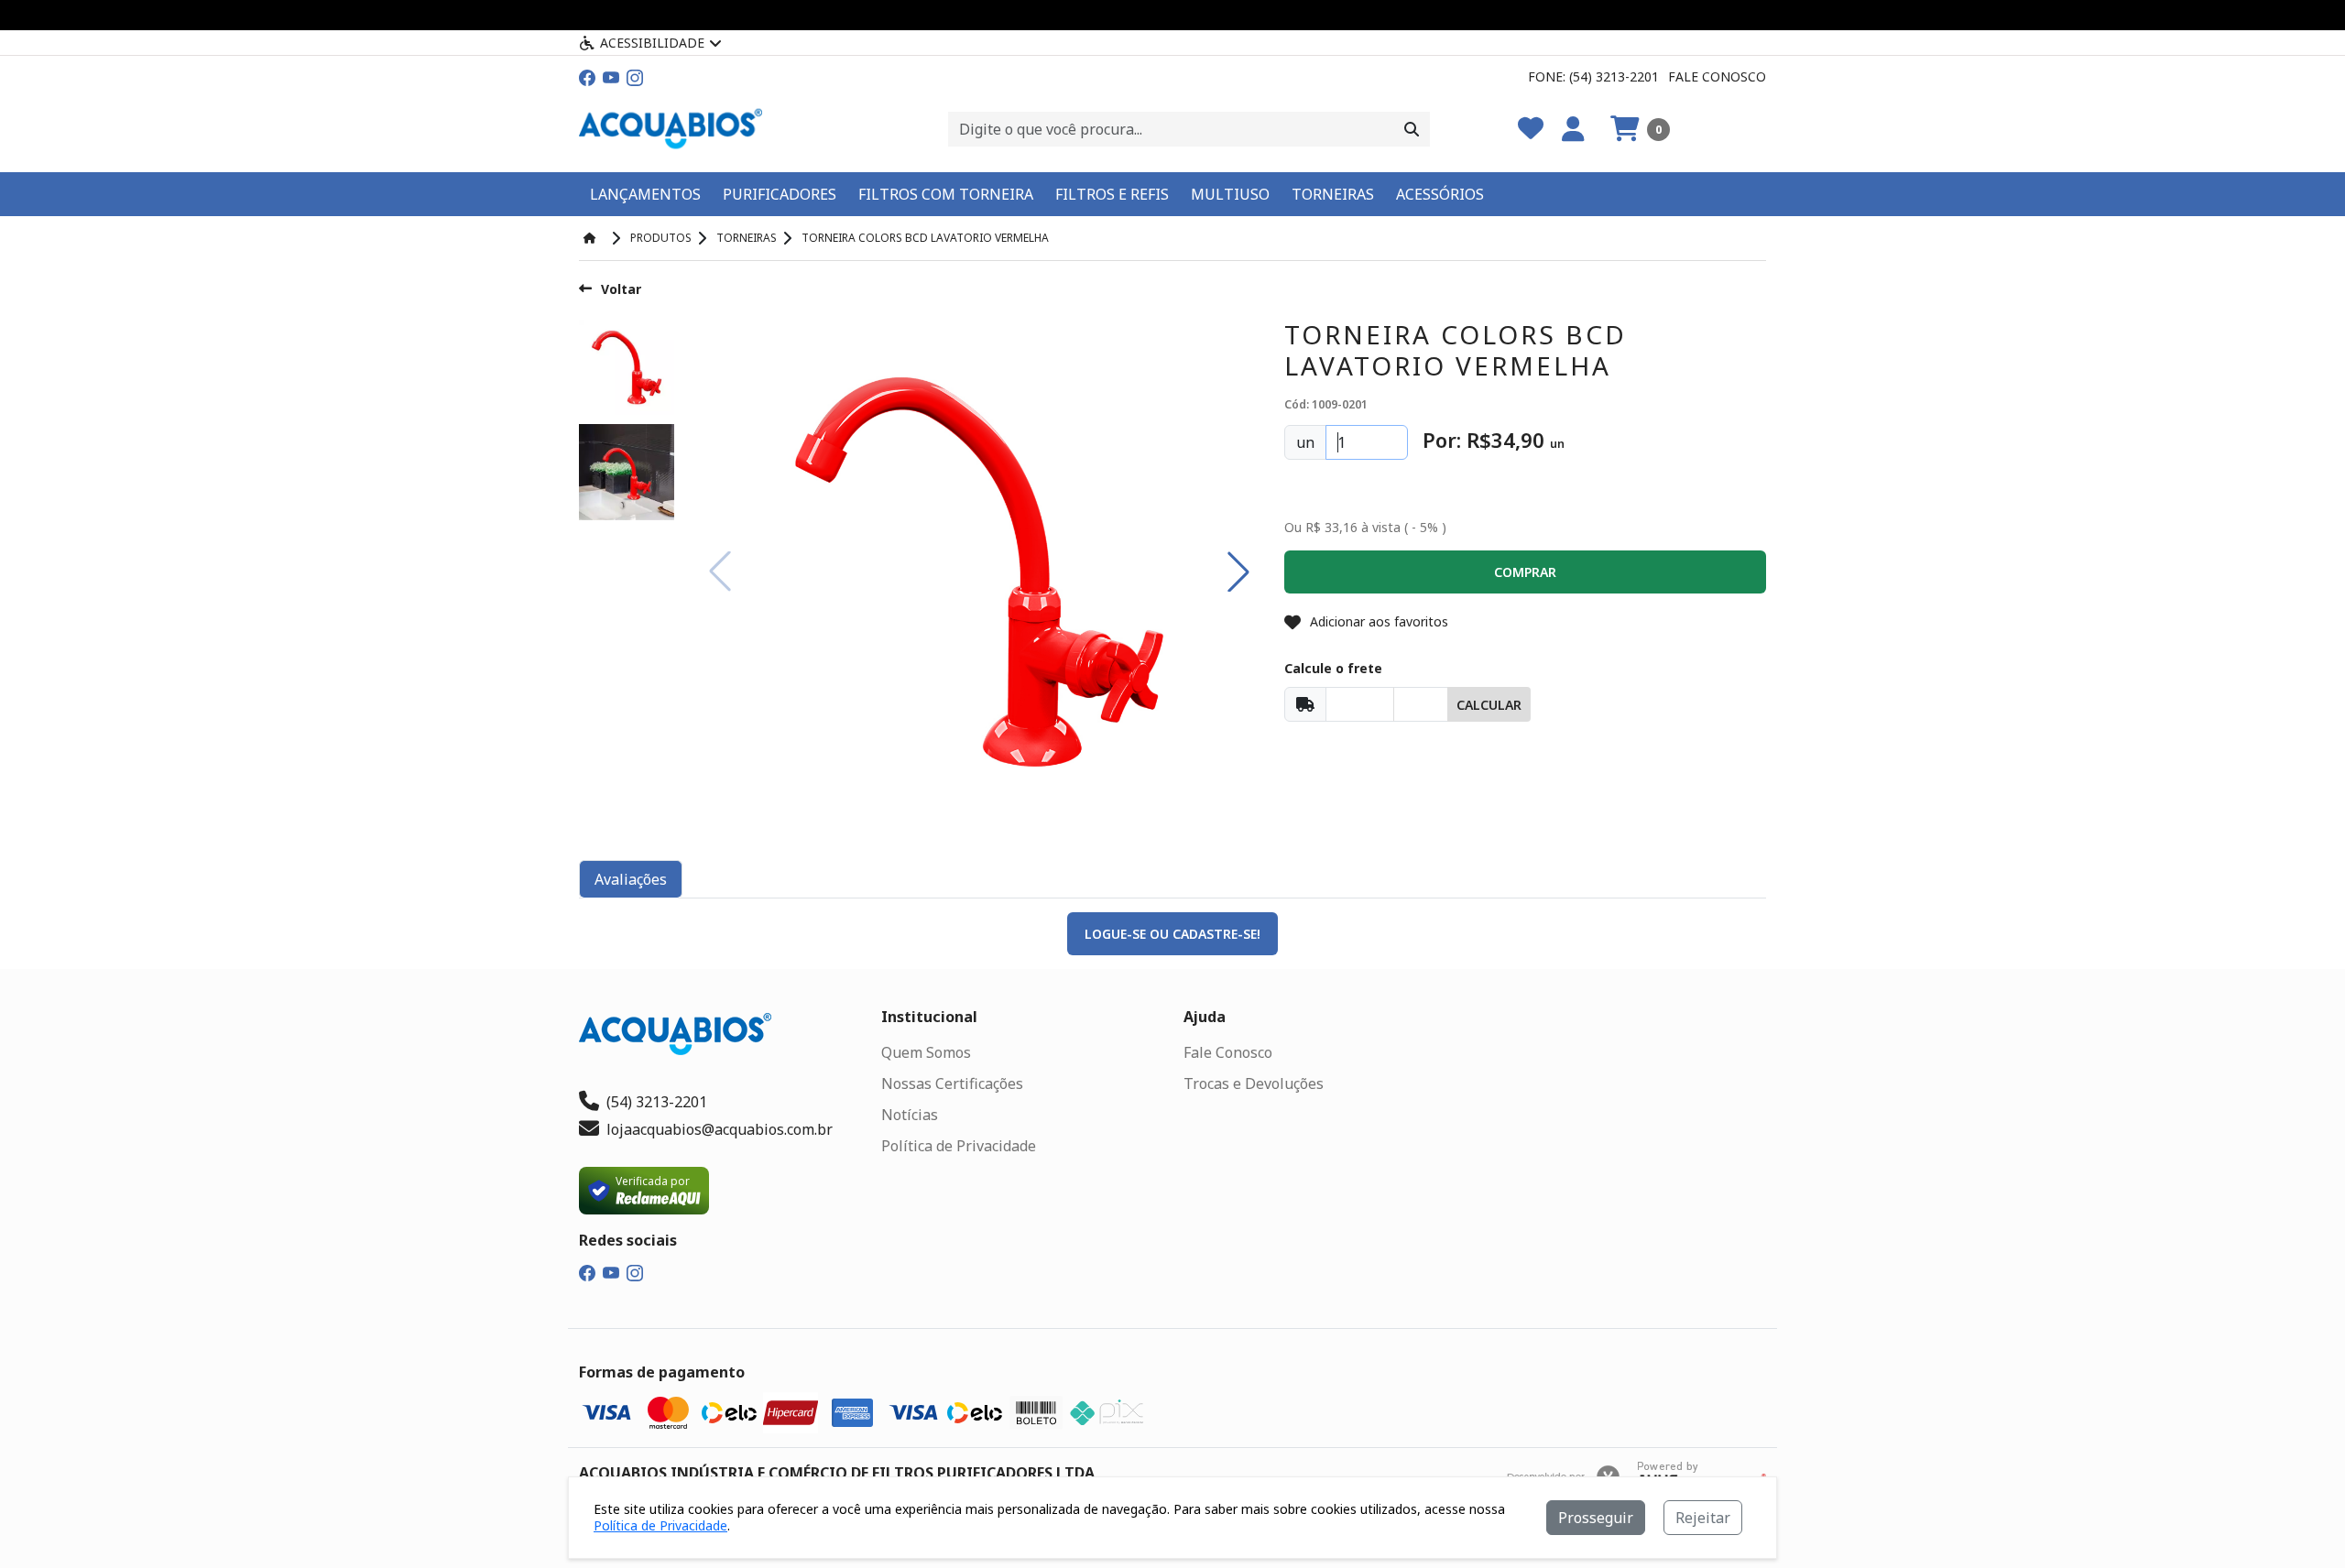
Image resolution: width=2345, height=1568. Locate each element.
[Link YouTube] (611, 76)
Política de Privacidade (959, 1146)
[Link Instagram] (635, 76)
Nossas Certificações (952, 1083)
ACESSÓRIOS (1440, 194)
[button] (1640, 129)
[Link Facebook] (587, 76)
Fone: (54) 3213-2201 (1593, 76)
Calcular (1489, 705)
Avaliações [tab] (631, 879)
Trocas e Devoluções (1254, 1083)
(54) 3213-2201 (657, 1102)
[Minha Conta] (1573, 129)
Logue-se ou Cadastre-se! (1172, 934)
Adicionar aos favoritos (1379, 621)
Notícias (910, 1115)
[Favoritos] (1531, 129)
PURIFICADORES (780, 194)
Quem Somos (926, 1052)
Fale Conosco (1717, 76)
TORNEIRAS (1333, 194)
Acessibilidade (652, 43)
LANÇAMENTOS (645, 194)
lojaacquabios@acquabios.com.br (720, 1129)
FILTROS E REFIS (1112, 194)
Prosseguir (1596, 1518)
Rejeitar (1703, 1518)
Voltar (621, 289)
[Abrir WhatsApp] (2299, 1522)
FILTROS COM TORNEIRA (946, 194)
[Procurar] (1412, 129)
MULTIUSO (1230, 194)
